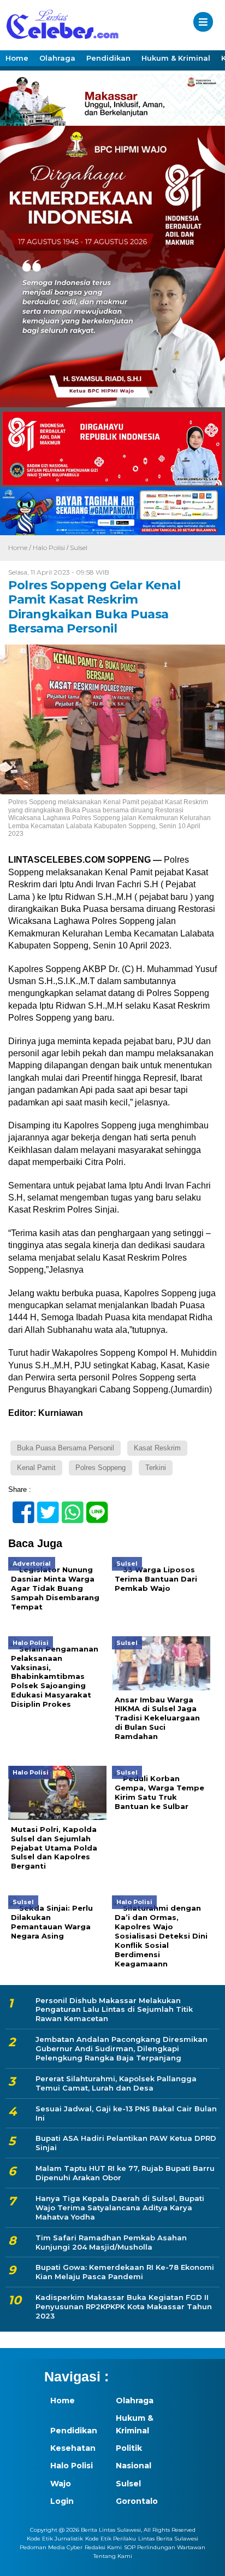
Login (62, 2501)
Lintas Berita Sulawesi (168, 2539)
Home (17, 58)
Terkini (156, 1468)
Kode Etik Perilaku (111, 2539)
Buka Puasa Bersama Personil (66, 1448)
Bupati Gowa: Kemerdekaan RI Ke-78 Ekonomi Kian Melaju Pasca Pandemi (125, 2272)
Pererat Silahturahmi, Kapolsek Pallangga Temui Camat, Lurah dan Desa (116, 2083)
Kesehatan (73, 2448)
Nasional (134, 2466)
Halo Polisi (49, 548)
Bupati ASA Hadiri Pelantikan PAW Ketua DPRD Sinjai (126, 2143)
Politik (129, 2448)
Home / (20, 548)
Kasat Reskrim (157, 1448)
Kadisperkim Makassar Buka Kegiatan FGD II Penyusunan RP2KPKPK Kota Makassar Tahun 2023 (124, 2306)
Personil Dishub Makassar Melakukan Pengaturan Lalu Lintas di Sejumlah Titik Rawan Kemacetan (114, 2010)
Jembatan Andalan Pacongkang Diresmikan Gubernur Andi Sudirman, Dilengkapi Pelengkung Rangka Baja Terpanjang (122, 2048)
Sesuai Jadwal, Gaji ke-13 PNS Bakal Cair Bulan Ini (126, 2113)
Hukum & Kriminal (176, 58)
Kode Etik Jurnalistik (55, 2539)
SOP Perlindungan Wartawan (165, 2547)
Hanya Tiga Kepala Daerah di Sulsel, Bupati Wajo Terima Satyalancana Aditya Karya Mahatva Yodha (120, 2208)
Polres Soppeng (100, 1468)
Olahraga (57, 58)
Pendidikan (108, 58)
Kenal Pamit (36, 1468)
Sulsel (79, 548)
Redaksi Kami (103, 2547)
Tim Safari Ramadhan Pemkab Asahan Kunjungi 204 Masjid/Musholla (111, 2242)
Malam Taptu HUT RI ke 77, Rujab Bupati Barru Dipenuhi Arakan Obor (125, 2173)
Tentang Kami (113, 2556)
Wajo (61, 2484)
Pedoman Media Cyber (51, 2547)
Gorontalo (137, 2501)
